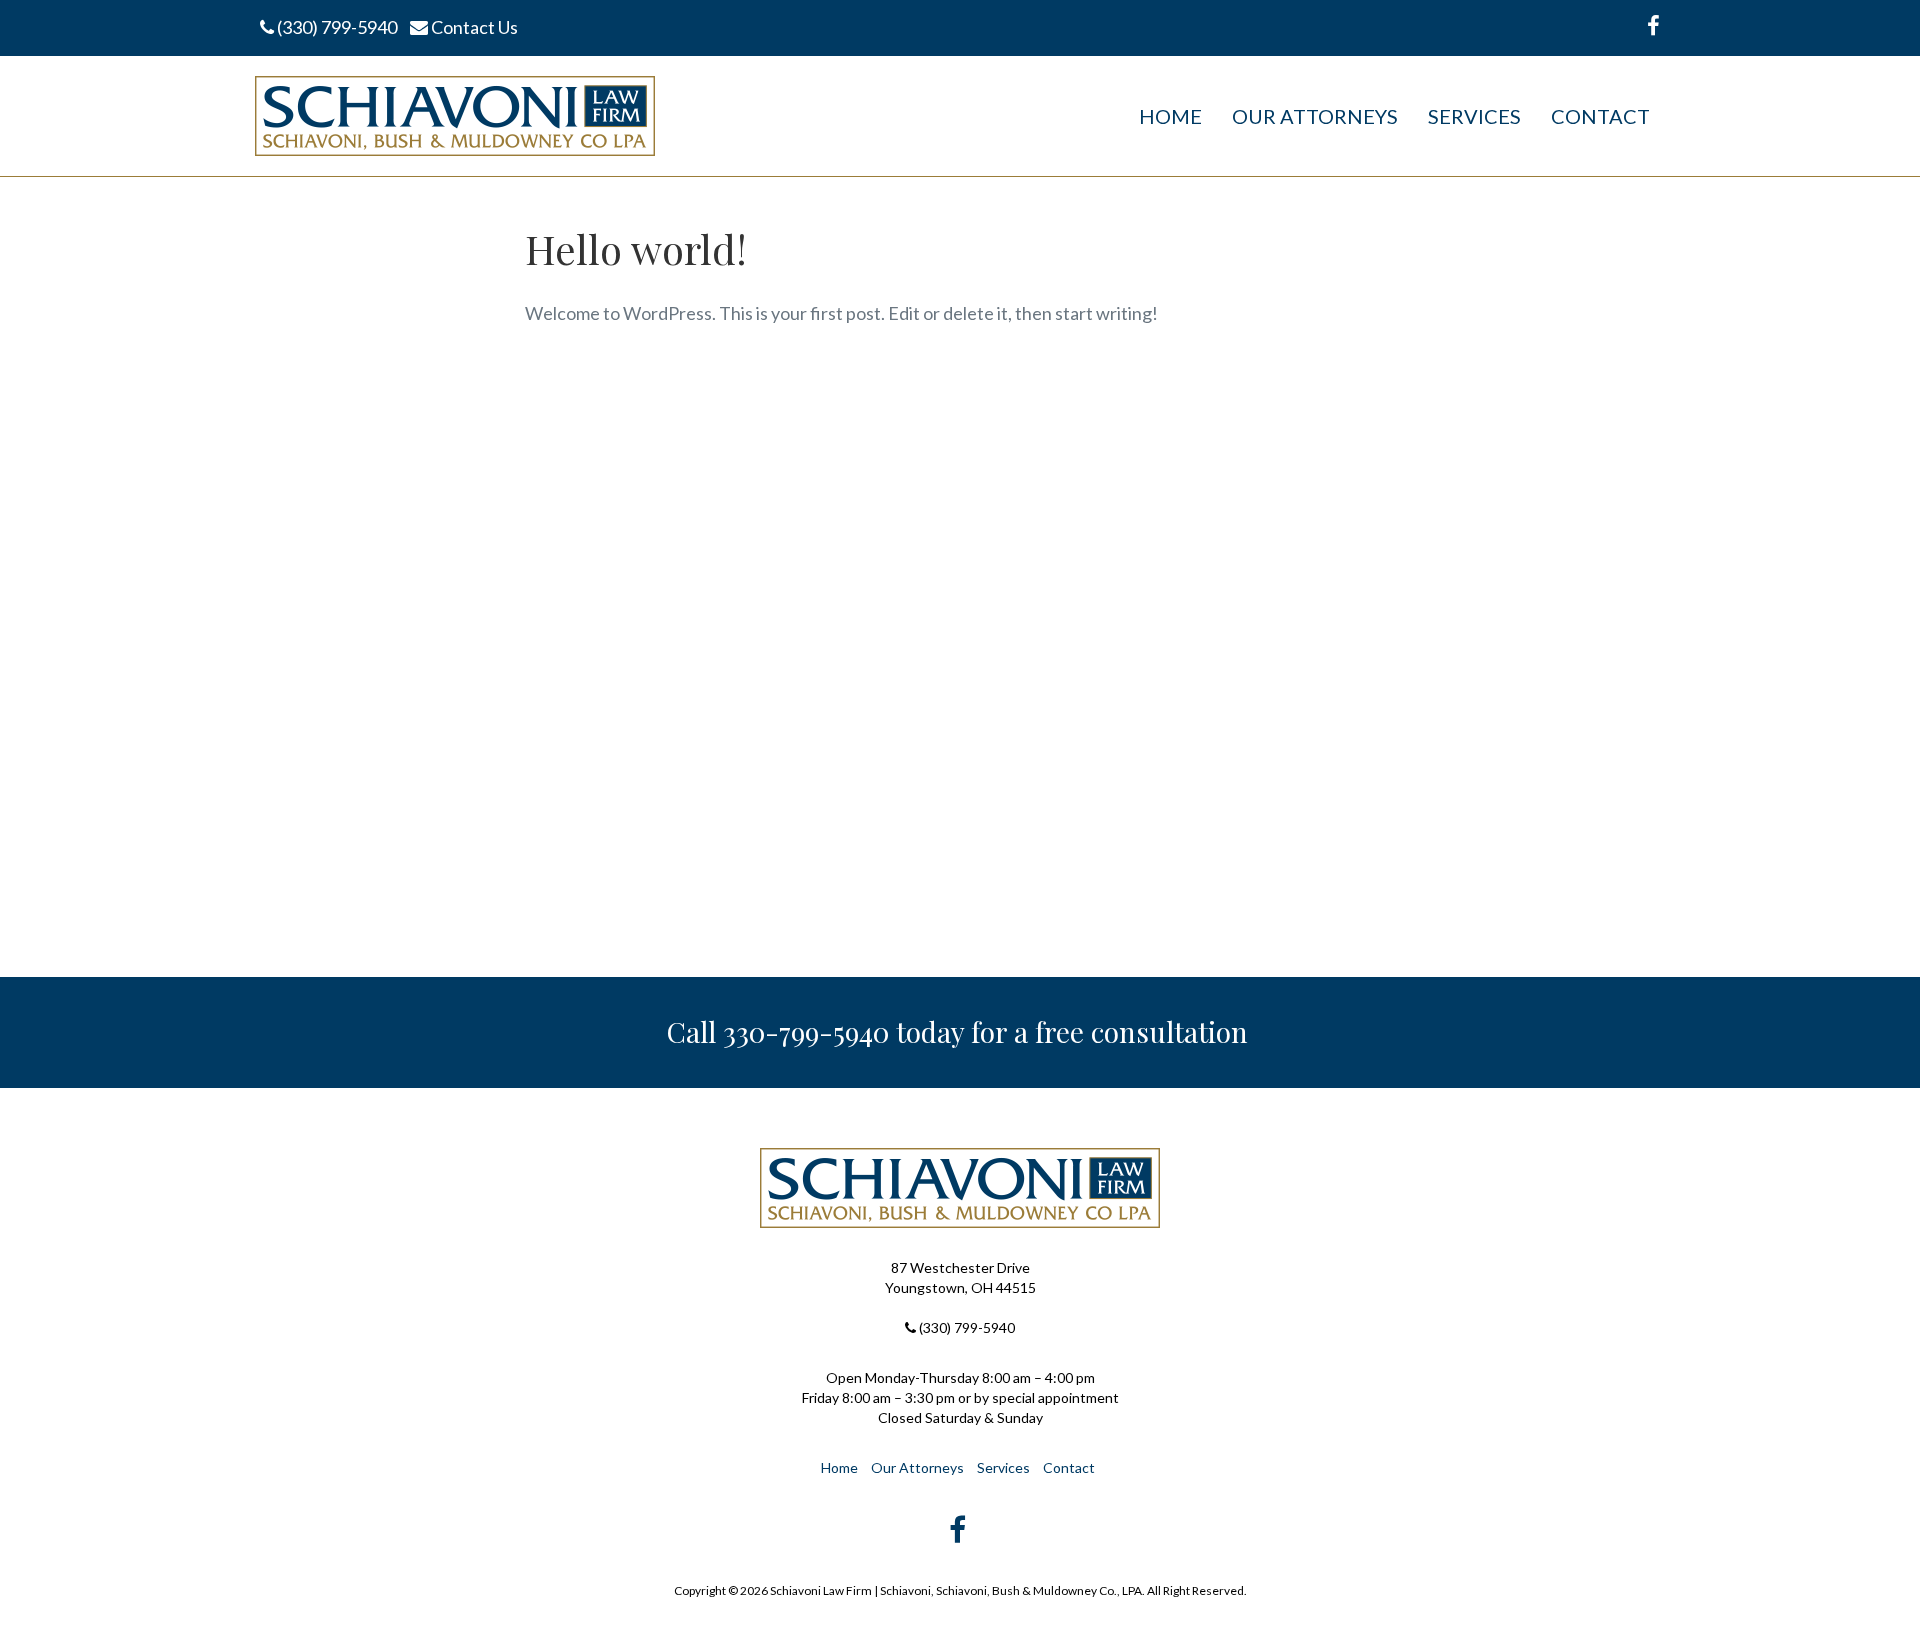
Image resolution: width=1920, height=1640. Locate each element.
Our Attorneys (1315, 116)
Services (1474, 116)
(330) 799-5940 (335, 27)
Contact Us (473, 27)
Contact (1600, 116)
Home (1170, 116)
